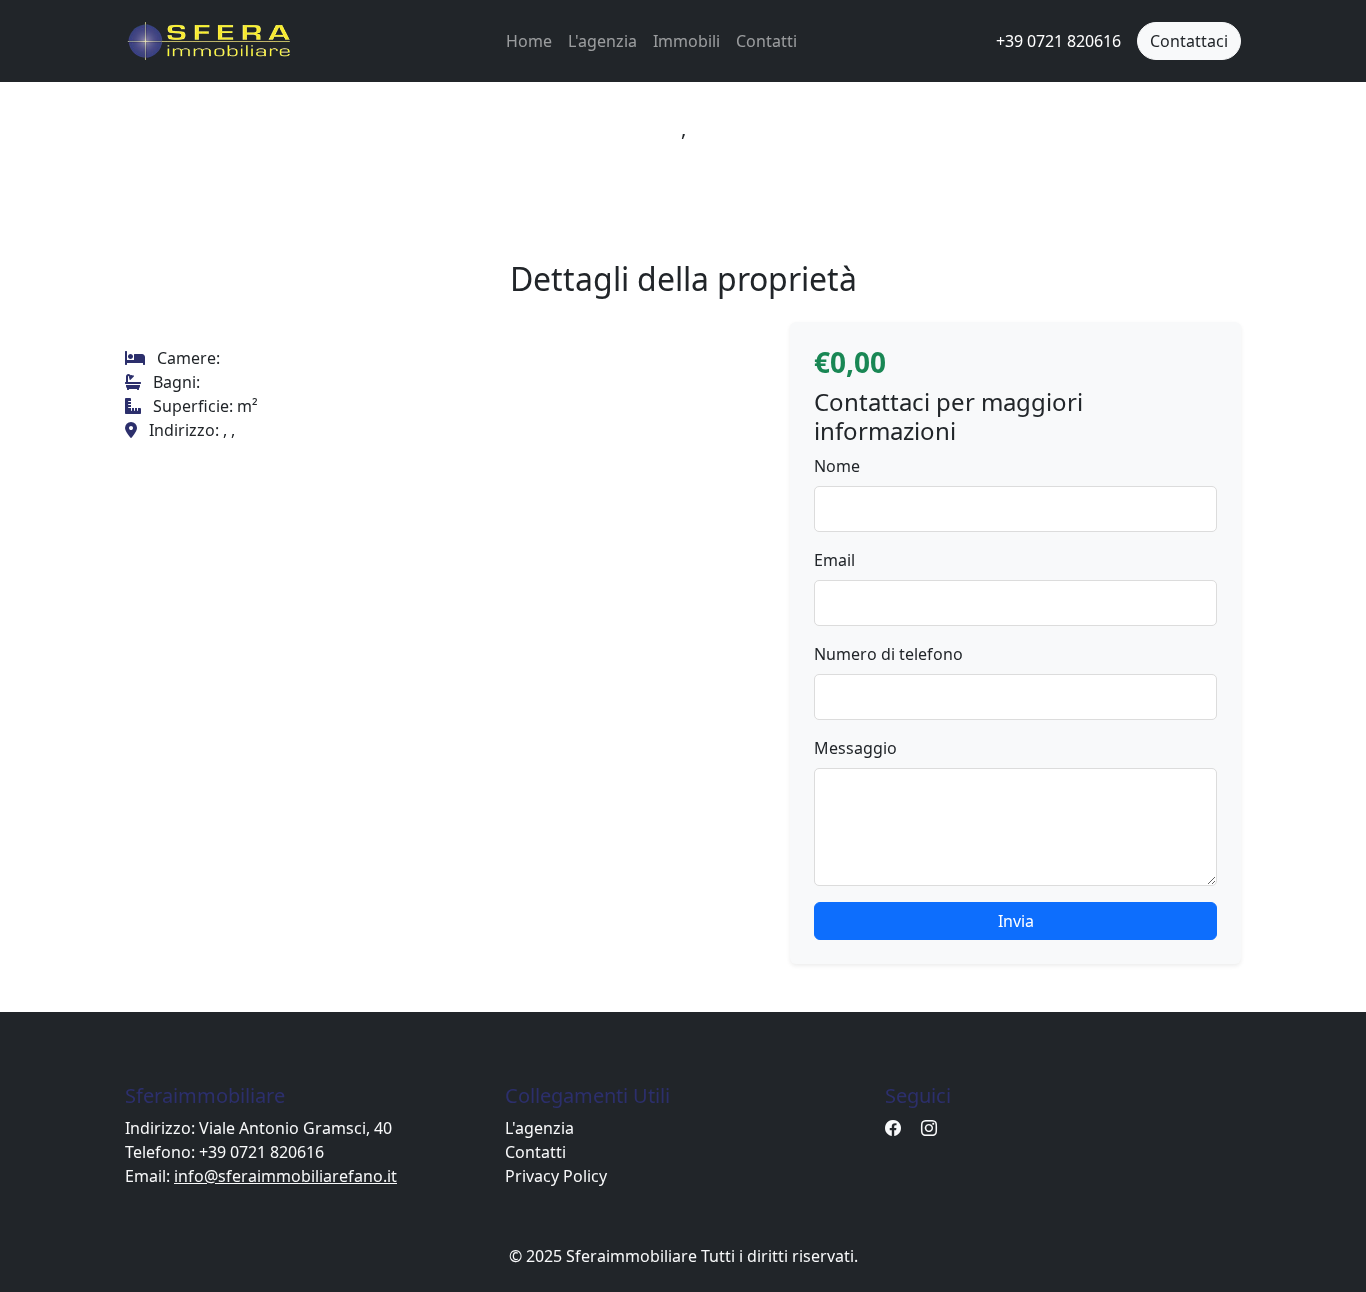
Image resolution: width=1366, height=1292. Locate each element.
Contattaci (1189, 41)
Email (834, 560)
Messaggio (855, 748)
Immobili (686, 41)
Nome (837, 466)
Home (529, 41)
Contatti (766, 41)
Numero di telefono (888, 654)
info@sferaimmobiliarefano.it (285, 1176)
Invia (1016, 921)
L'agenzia (602, 41)
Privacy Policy (556, 1176)
